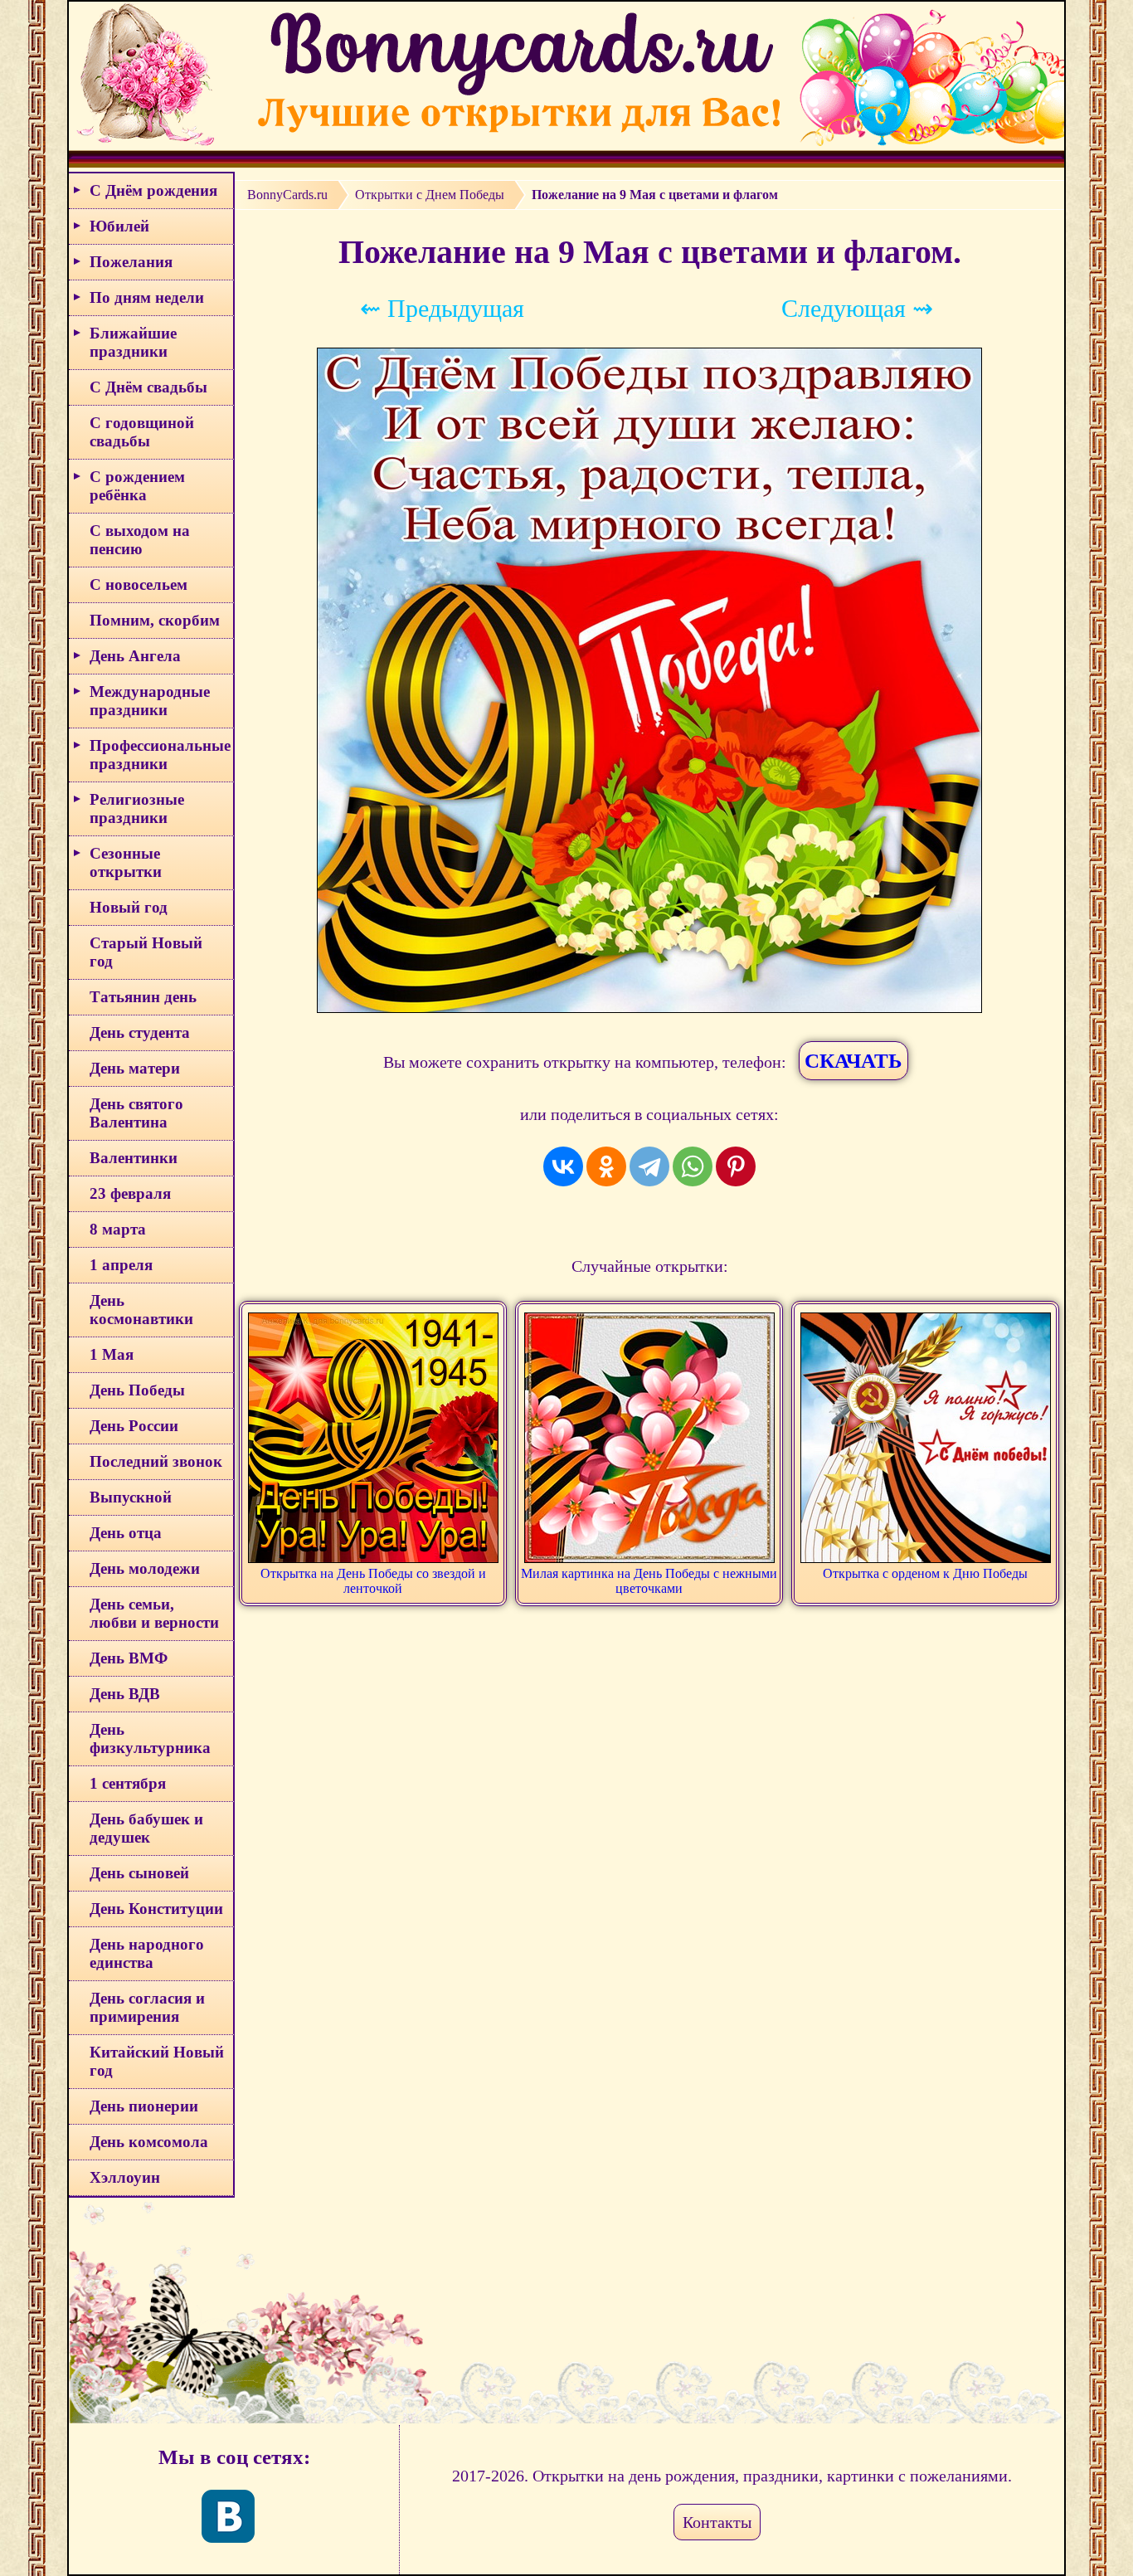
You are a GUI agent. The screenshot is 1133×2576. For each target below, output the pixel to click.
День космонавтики (141, 1310)
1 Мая (112, 1354)
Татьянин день (143, 997)
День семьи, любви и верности (154, 1613)
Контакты (717, 2522)
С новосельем (139, 584)
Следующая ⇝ (857, 308)
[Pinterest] (736, 1166)
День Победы (137, 1390)
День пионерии (144, 2106)
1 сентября (128, 1783)
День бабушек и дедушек (146, 1828)
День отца (126, 1533)
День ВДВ (125, 1694)
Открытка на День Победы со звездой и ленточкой (373, 1581)
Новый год (129, 907)
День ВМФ (129, 1658)
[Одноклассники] (606, 1166)
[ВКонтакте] (563, 1166)
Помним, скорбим (155, 620)
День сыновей (139, 1873)
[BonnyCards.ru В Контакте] (228, 2516)
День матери (135, 1068)
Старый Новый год (146, 952)
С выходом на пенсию (140, 540)
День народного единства (147, 1953)
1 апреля (121, 1265)
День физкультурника (150, 1738)
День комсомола (149, 2142)
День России (134, 1426)
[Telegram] (649, 1166)
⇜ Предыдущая (442, 308)
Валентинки (134, 1158)
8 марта (118, 1229)
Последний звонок (156, 1461)
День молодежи (145, 1568)
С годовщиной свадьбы (142, 432)
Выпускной (131, 1497)
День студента (140, 1032)
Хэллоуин (125, 2177)
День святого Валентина (136, 1113)
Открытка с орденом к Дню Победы (925, 1573)
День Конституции (156, 1909)
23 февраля (130, 1193)
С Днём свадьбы (148, 387)
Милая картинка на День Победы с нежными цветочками (649, 1581)
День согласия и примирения (147, 2007)
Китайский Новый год (157, 2061)
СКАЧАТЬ (853, 1061)
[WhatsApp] (693, 1166)
